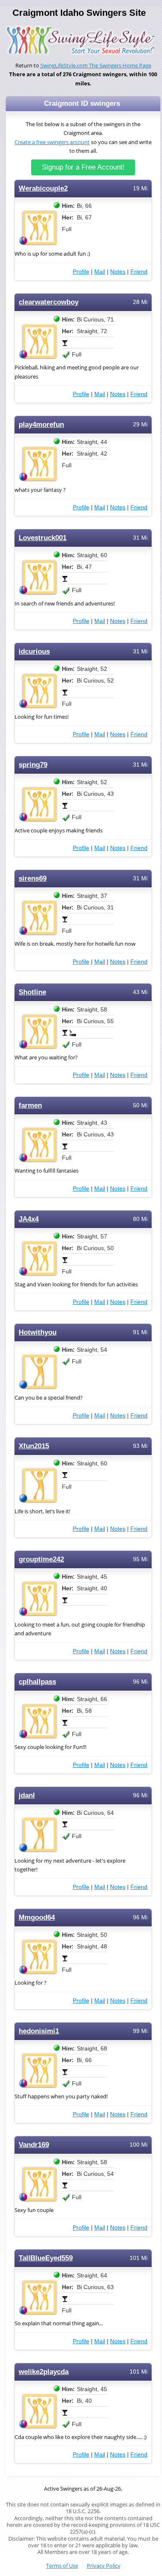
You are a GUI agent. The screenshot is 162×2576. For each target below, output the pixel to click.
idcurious (34, 651)
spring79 (33, 765)
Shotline (32, 992)
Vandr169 (34, 2145)
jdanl (27, 1795)
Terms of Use (62, 2566)
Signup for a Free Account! (83, 167)
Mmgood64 (37, 1917)
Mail (100, 272)
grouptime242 (41, 1559)
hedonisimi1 (39, 2031)
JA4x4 (29, 1219)
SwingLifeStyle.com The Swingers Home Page (96, 66)
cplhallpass (37, 1682)
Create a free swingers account (52, 142)
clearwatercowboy (49, 302)
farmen (30, 1105)
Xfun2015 (34, 1446)
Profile (81, 272)
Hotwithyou (38, 1332)
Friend (139, 272)
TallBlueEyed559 (46, 2258)
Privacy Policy (104, 2566)
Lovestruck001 (43, 538)
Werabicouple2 (43, 188)
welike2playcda (44, 2372)
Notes (118, 272)
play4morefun (41, 425)
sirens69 (33, 878)
